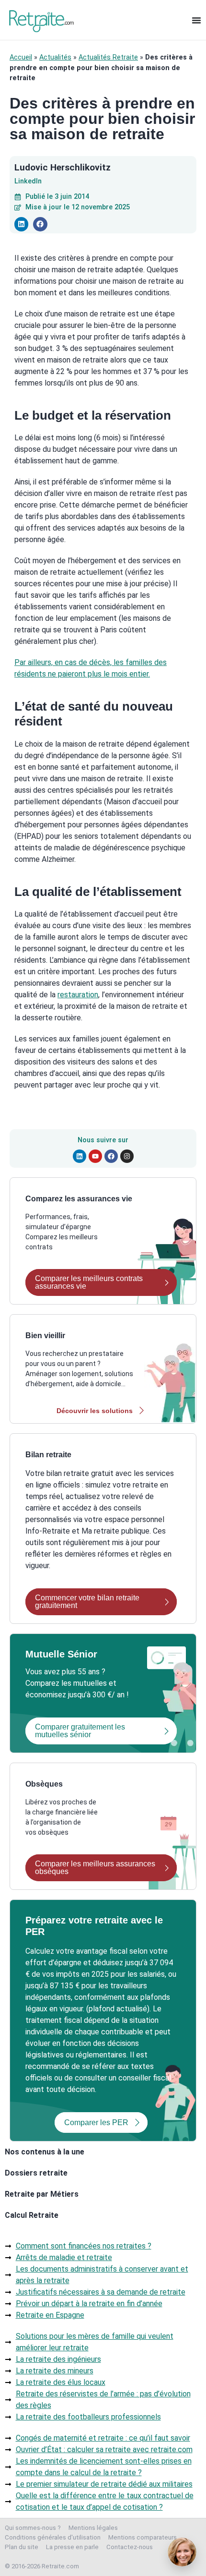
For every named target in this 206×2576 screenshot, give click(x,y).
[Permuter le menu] (196, 20)
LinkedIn (28, 181)
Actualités (55, 57)
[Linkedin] (80, 1156)
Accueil (21, 57)
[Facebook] (111, 1156)
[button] (21, 224)
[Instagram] (127, 1156)
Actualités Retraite (108, 57)
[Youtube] (95, 1156)
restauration (78, 995)
